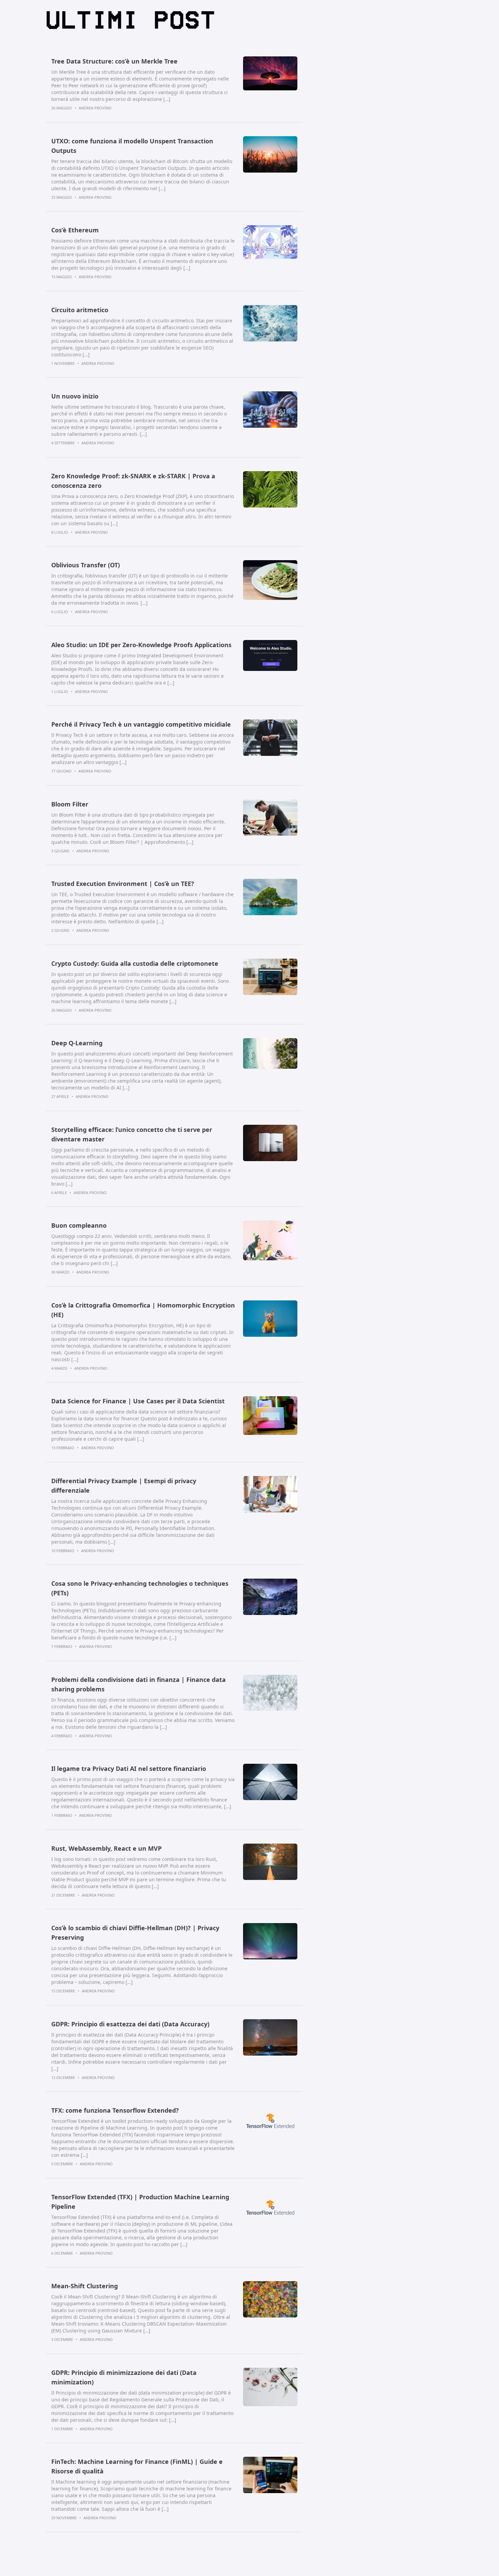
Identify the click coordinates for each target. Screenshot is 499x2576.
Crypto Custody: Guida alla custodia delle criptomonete (135, 963)
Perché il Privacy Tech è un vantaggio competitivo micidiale (141, 724)
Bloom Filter (70, 804)
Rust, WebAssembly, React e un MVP (106, 1848)
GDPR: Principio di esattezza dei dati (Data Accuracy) (130, 2024)
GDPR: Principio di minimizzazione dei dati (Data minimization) (124, 2377)
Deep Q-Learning (77, 1043)
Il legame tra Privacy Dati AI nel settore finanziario (129, 1769)
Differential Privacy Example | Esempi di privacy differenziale (124, 1486)
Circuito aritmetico (80, 310)
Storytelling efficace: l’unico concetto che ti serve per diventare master (132, 1134)
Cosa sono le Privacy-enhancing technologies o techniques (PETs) (140, 1588)
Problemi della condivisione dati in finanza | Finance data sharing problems (138, 1684)
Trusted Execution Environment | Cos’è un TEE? (123, 884)
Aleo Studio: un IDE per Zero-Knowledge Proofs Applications (141, 645)
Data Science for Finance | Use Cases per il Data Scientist (138, 1401)
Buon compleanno (79, 1225)
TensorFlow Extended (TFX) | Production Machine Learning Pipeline (140, 2202)
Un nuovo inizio (75, 396)
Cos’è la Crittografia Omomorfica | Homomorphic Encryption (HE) (143, 1310)
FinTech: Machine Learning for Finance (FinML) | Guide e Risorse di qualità (137, 2466)
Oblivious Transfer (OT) (86, 565)
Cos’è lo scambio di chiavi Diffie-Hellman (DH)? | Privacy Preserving (135, 1933)
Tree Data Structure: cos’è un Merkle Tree (114, 61)
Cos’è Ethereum (75, 230)
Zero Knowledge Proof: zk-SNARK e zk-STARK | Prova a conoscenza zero (133, 481)
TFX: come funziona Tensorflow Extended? (115, 2110)
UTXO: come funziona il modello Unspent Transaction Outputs (132, 146)
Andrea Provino (95, 108)
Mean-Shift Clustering (85, 2286)
